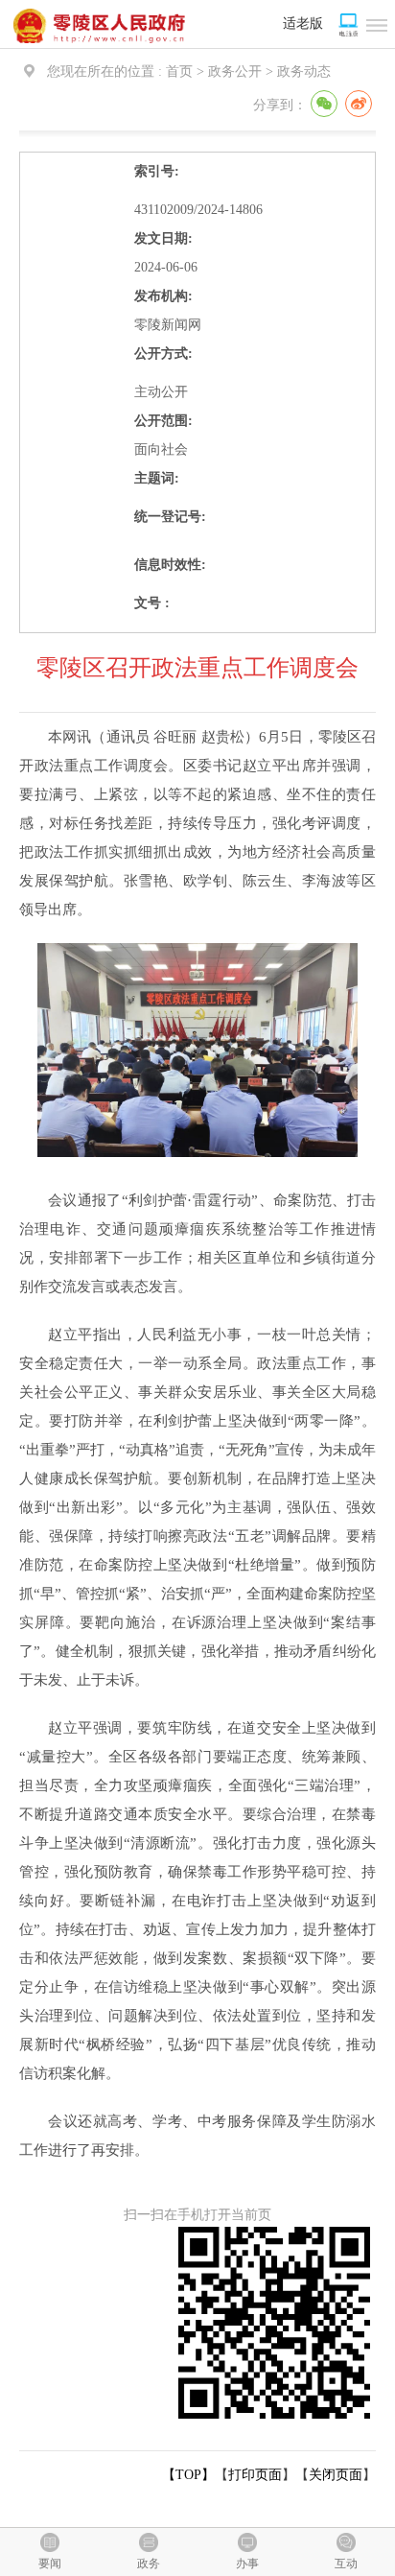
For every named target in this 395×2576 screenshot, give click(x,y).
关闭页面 (336, 2475)
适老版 (303, 24)
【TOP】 (188, 2475)
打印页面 (255, 2475)
